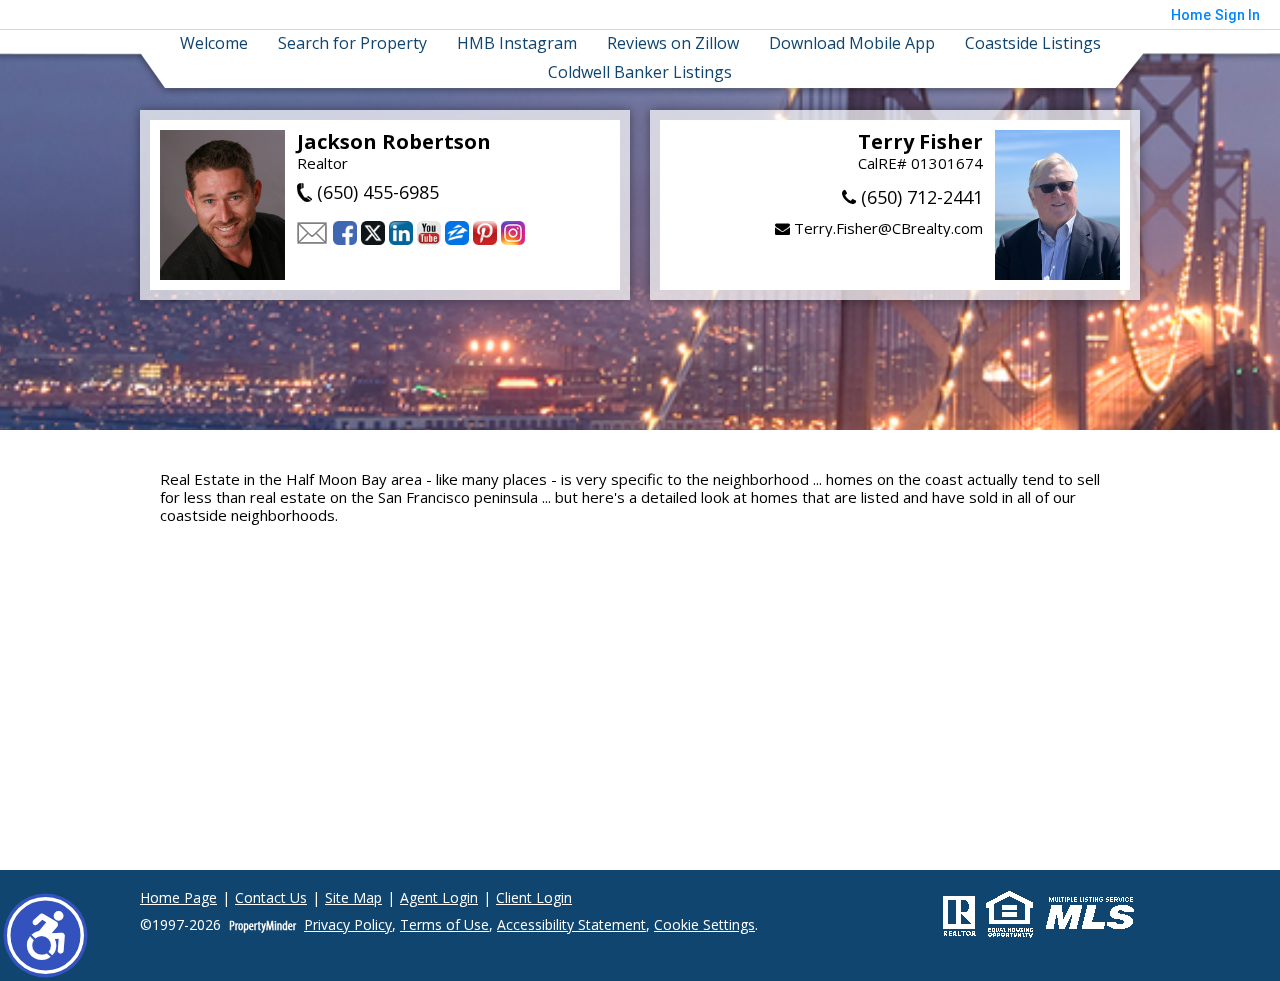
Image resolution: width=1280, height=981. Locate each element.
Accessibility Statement (571, 925)
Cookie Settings (704, 925)
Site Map (353, 898)
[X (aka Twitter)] (373, 233)
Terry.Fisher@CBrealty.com (886, 228)
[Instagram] (513, 233)
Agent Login (439, 898)
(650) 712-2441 (919, 197)
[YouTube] (429, 233)
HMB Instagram (517, 43)
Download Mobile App (852, 43)
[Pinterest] (485, 233)
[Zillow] (457, 233)
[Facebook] (345, 233)
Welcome (214, 43)
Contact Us (271, 898)
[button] (45, 935)
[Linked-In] (401, 233)
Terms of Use (444, 925)
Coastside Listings (1033, 43)
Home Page (178, 898)
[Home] (222, 205)
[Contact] (312, 233)
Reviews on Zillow (673, 43)
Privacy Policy (348, 925)
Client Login (534, 898)
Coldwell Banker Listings (640, 72)
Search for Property (352, 43)
